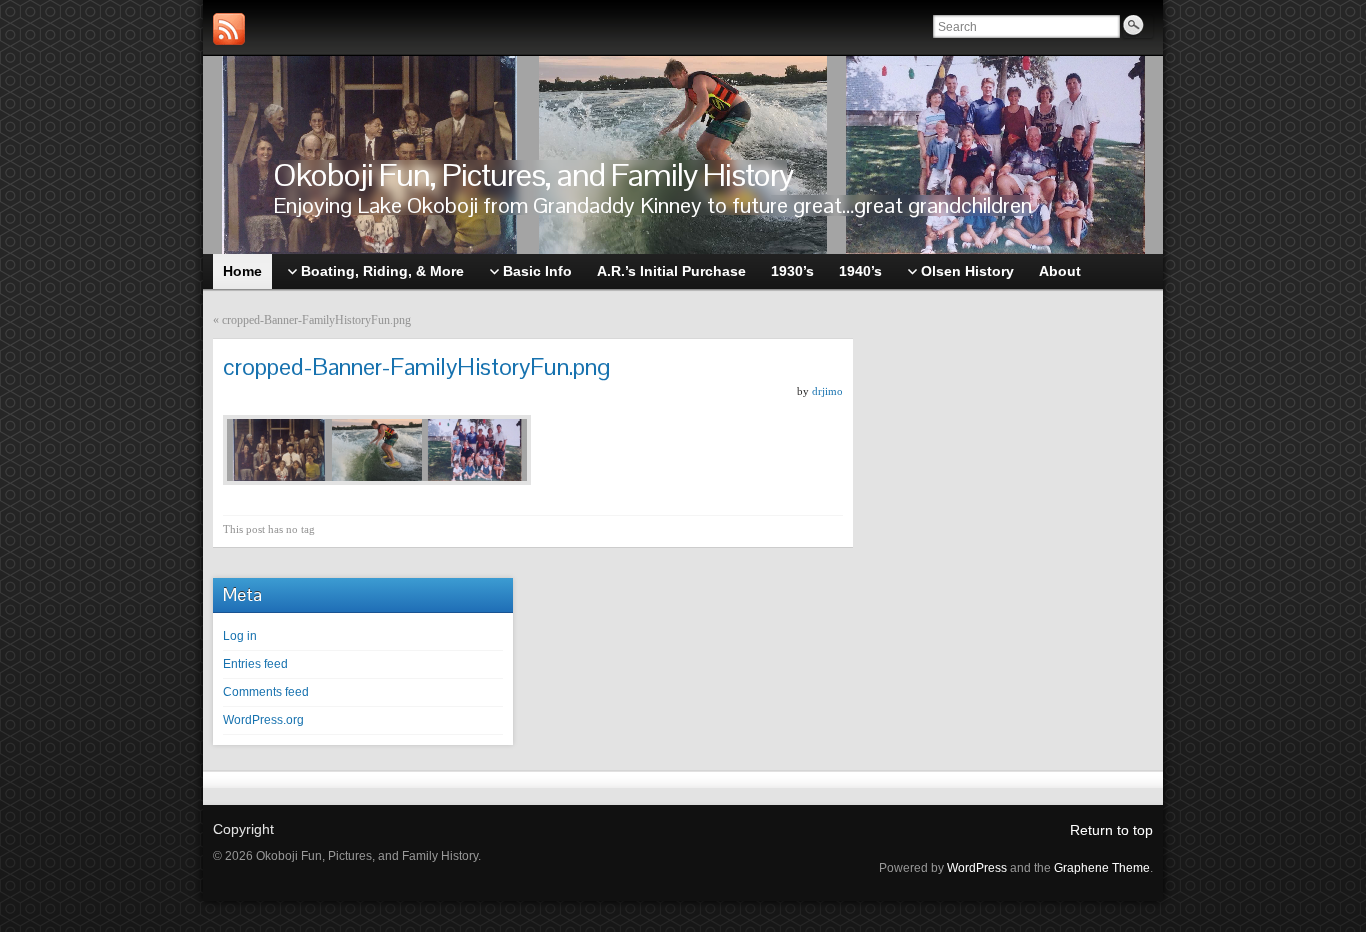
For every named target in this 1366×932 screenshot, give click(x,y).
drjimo (827, 391)
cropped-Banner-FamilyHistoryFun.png (316, 320)
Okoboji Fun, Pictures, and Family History (533, 174)
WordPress (977, 868)
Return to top (1111, 830)
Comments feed (266, 692)
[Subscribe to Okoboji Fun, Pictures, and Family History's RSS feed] (229, 29)
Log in (240, 636)
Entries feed (255, 664)
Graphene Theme (1102, 868)
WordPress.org (263, 720)
